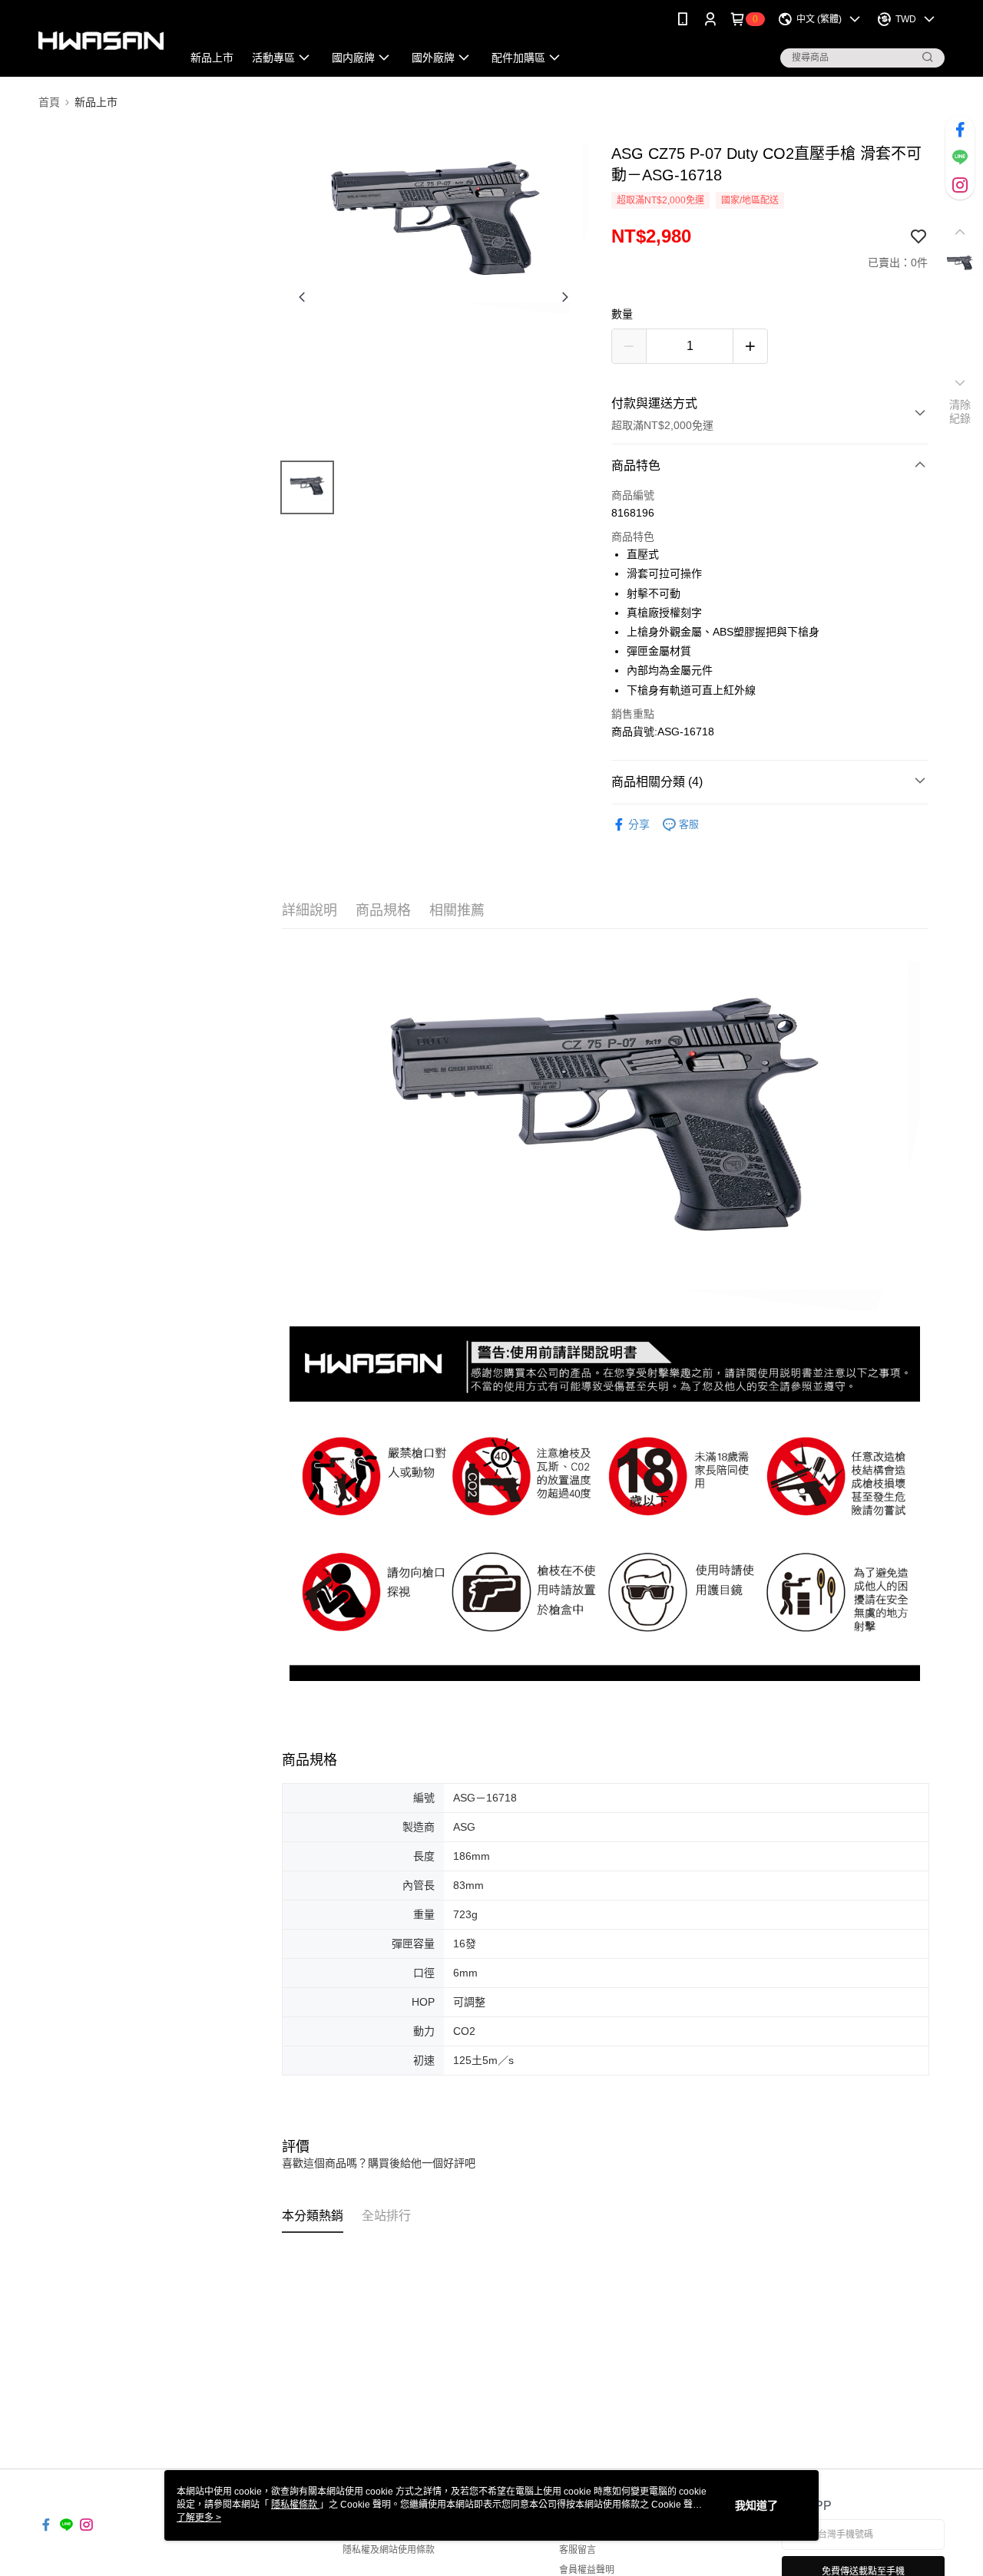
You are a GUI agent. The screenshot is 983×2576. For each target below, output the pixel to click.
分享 (639, 824)
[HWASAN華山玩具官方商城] (101, 40)
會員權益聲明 (587, 2570)
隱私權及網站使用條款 (389, 2550)
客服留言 (578, 2550)
